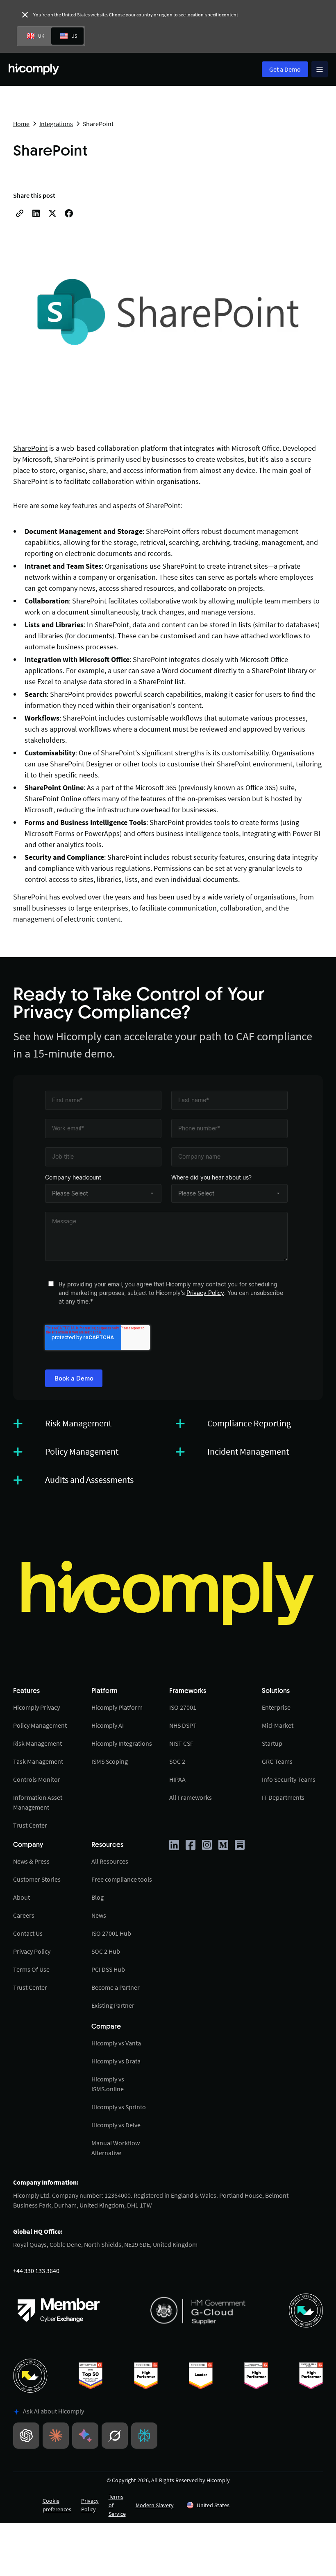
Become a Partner (116, 1987)
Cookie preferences (57, 2505)
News (99, 1915)
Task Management (38, 1761)
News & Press (31, 1861)
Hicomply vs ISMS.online (108, 2084)
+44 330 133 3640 (36, 2271)
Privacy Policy (205, 1293)
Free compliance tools (122, 1879)
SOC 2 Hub (106, 1951)
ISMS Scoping (110, 1761)
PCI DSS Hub (108, 1969)
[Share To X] (52, 213)
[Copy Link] (20, 213)
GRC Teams (277, 1761)
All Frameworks (191, 1797)
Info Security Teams (289, 1779)
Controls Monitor (37, 1779)
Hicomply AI (108, 1725)
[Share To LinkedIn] (36, 213)
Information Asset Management (38, 1802)
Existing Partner (113, 2005)
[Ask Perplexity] (144, 2436)
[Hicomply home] (36, 69)
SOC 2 (177, 1761)
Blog (98, 1897)
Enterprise (276, 1707)
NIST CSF (181, 1743)
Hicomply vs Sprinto (119, 2107)
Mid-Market (278, 1725)
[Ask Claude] (56, 2436)
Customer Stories (37, 1879)
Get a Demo (285, 69)
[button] (236, 2505)
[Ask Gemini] (85, 2436)
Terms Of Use (31, 1969)
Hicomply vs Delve (116, 2125)
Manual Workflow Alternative (116, 2148)
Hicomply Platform (117, 1707)
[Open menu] (320, 69)
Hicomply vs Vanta (116, 2043)
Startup (272, 1743)
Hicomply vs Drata (116, 2061)
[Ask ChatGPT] (26, 2436)
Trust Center (30, 1825)
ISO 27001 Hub (111, 1933)
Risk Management (37, 1743)
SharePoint (30, 448)
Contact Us (28, 1933)
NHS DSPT (183, 1725)
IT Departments (283, 1797)
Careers (24, 1915)
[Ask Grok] (115, 2436)
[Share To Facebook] (69, 213)
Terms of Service (117, 2505)
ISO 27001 (183, 1707)
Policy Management (40, 1725)
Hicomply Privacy (36, 1707)
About (22, 1897)
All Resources (110, 1861)
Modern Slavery (155, 2505)
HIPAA (177, 1779)
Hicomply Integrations (122, 1743)
